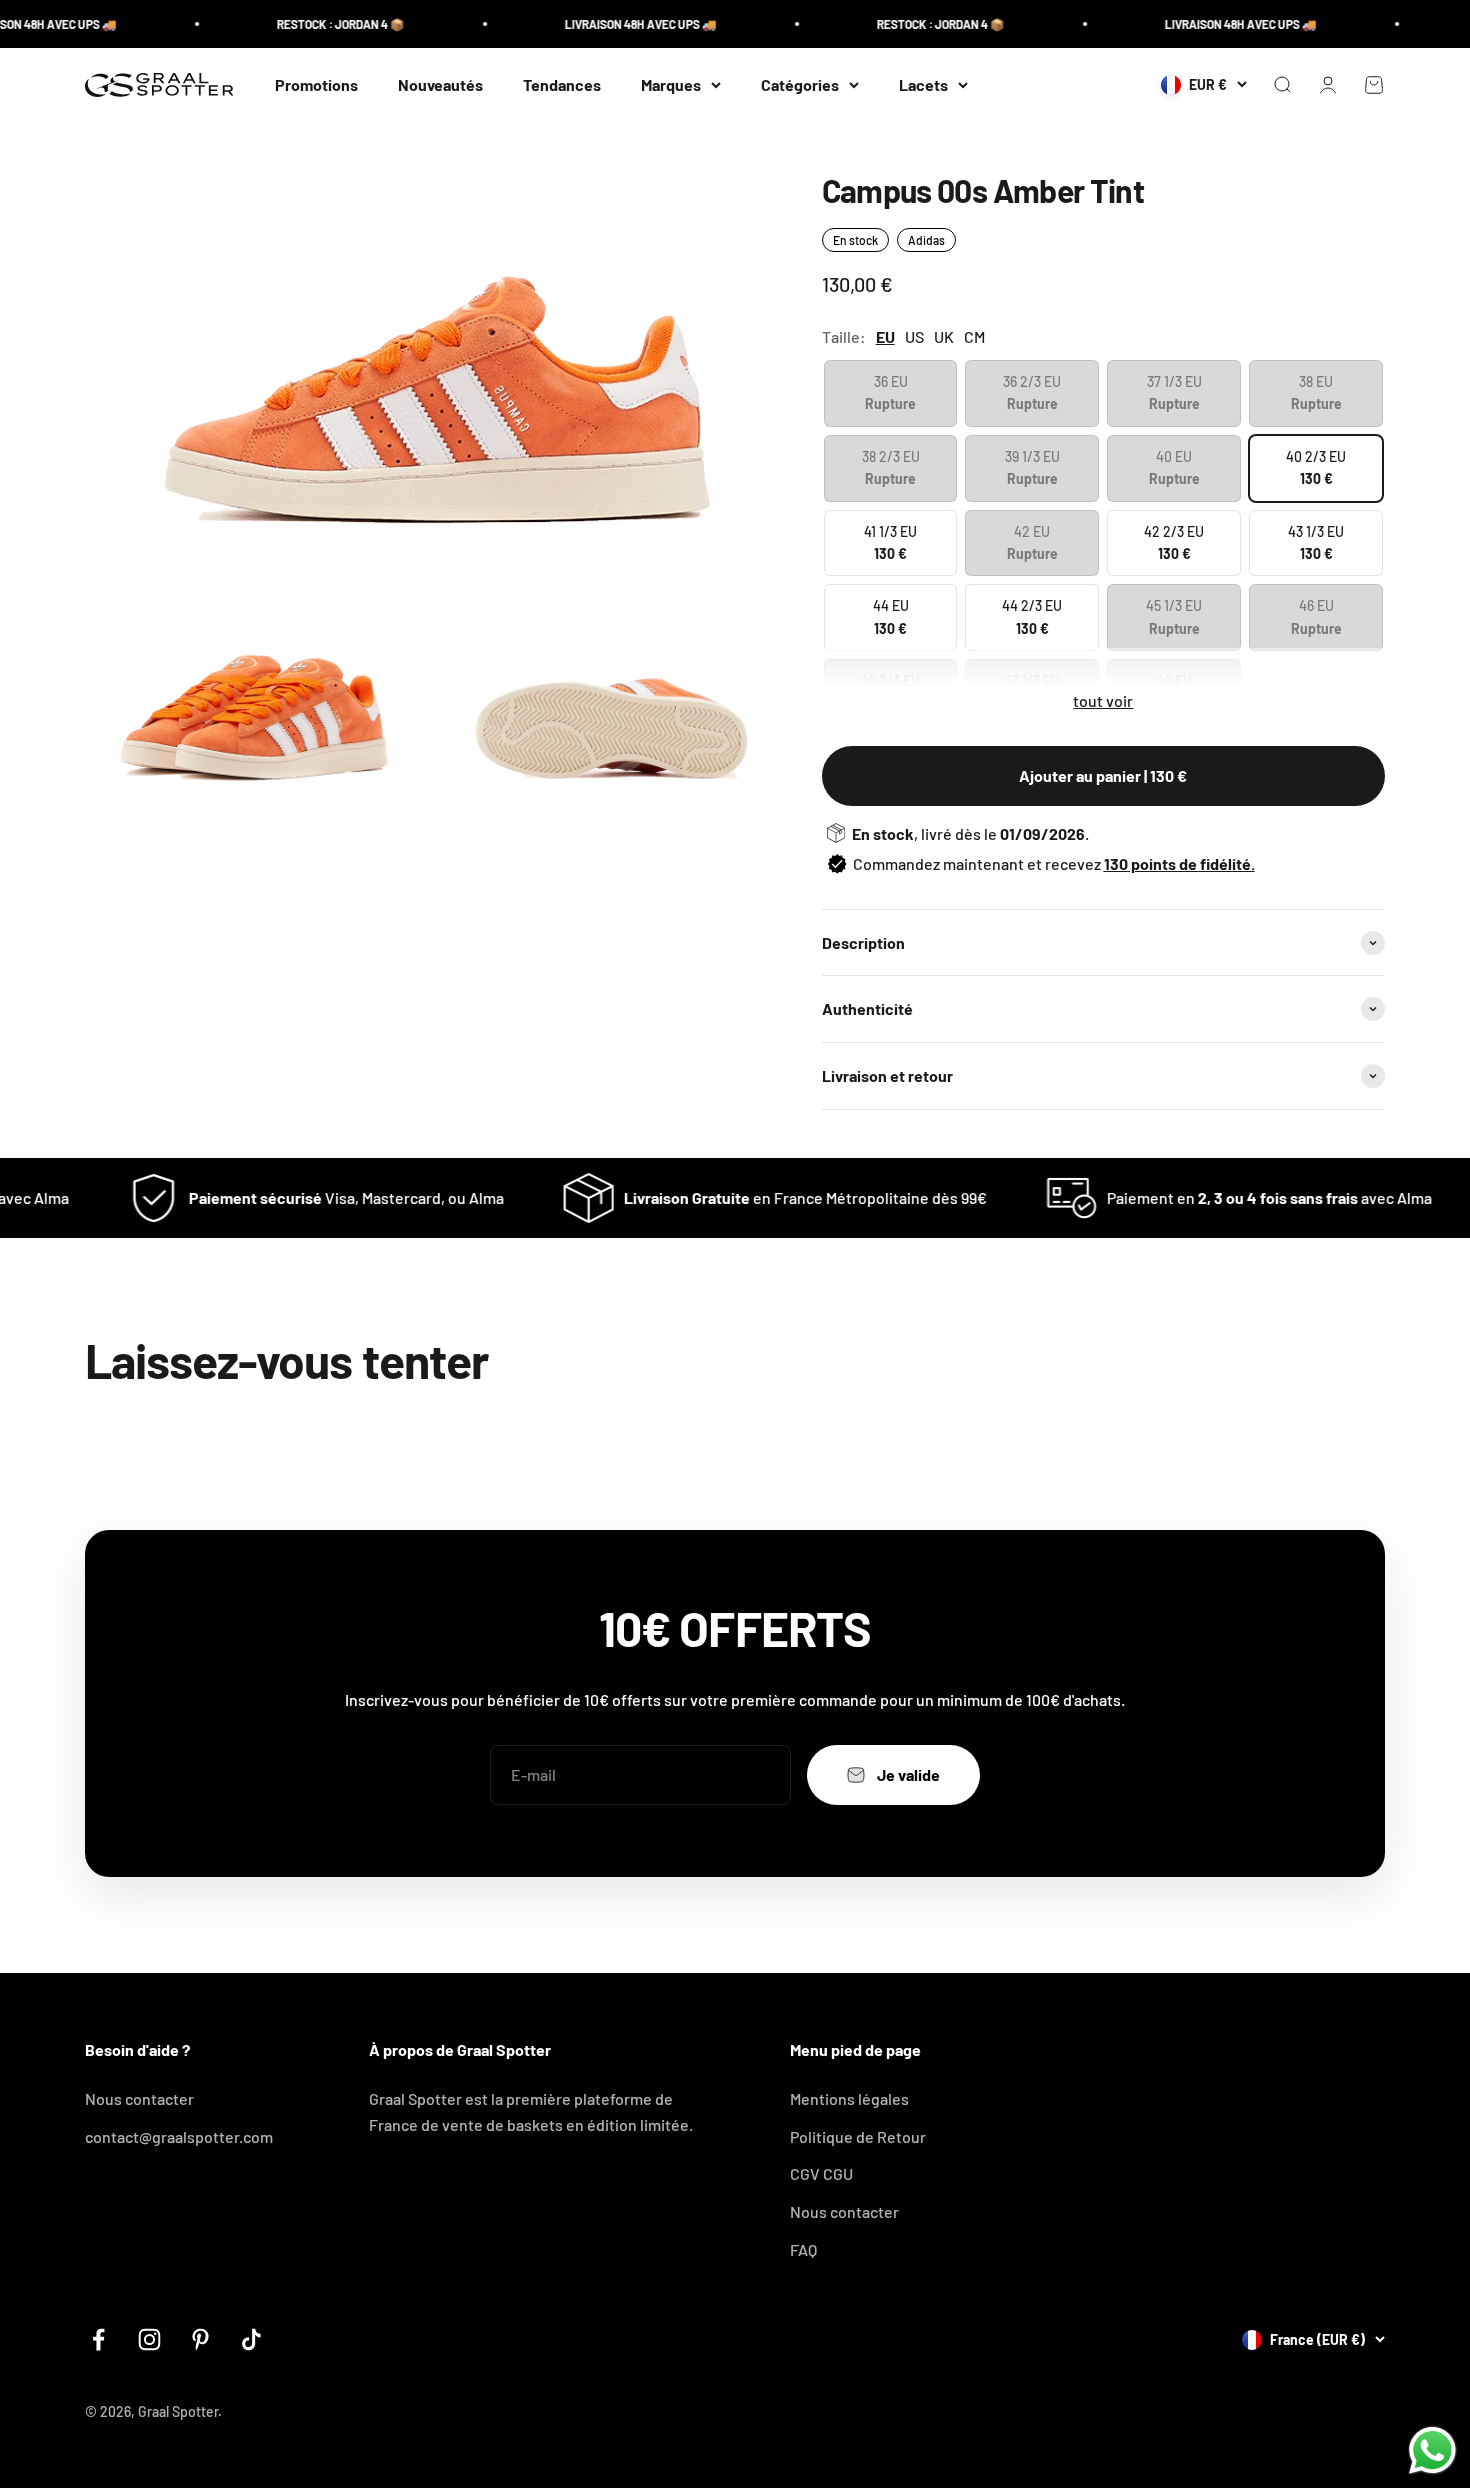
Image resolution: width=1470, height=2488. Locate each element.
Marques (671, 84)
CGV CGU (821, 2173)
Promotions (316, 84)
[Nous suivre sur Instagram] (149, 2339)
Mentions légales (849, 2098)
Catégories (800, 84)
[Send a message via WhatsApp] (1432, 2450)
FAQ (803, 2249)
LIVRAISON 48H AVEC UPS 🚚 (607, 24)
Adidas (926, 240)
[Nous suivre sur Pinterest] (200, 2339)
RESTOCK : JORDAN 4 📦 (307, 24)
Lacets (923, 84)
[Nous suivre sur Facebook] (98, 2339)
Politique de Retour (858, 2136)
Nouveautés (440, 84)
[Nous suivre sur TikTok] (251, 2339)
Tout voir (1103, 700)
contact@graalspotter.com (179, 2136)
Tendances (562, 84)
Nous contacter (139, 2098)
